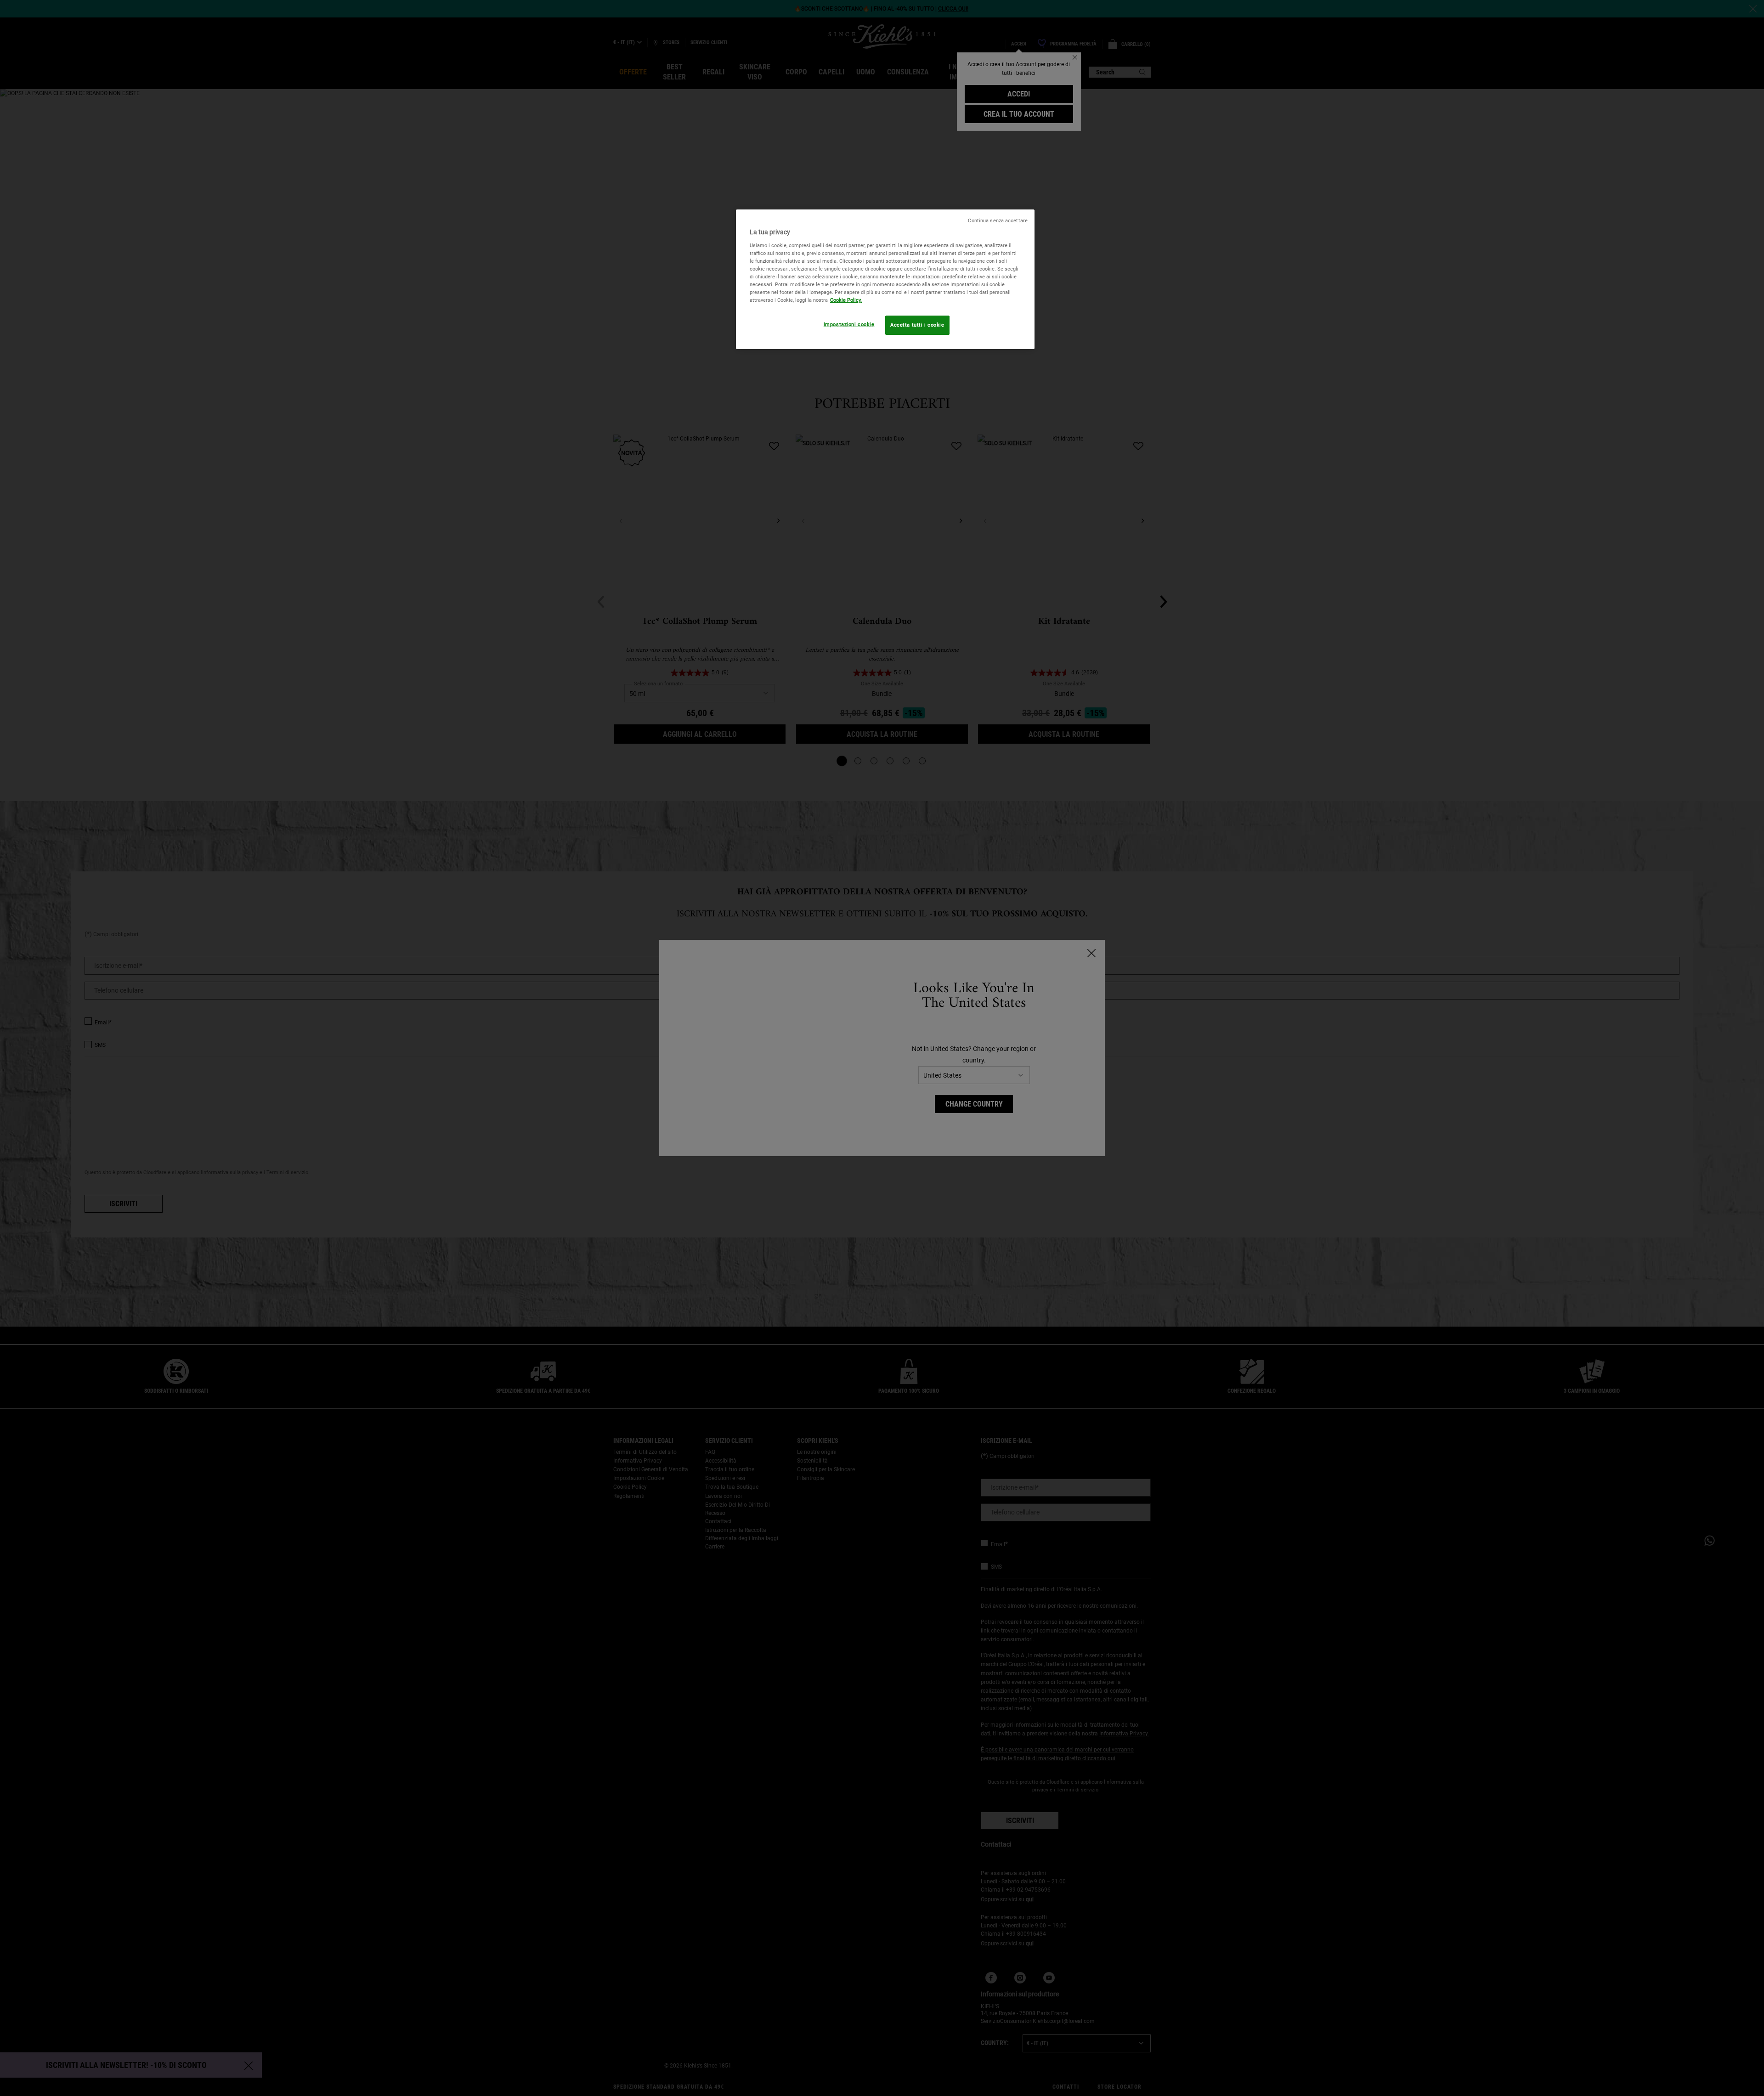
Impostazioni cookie (849, 324)
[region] (885, 279)
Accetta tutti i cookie (917, 325)
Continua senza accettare (998, 221)
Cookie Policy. (846, 300)
